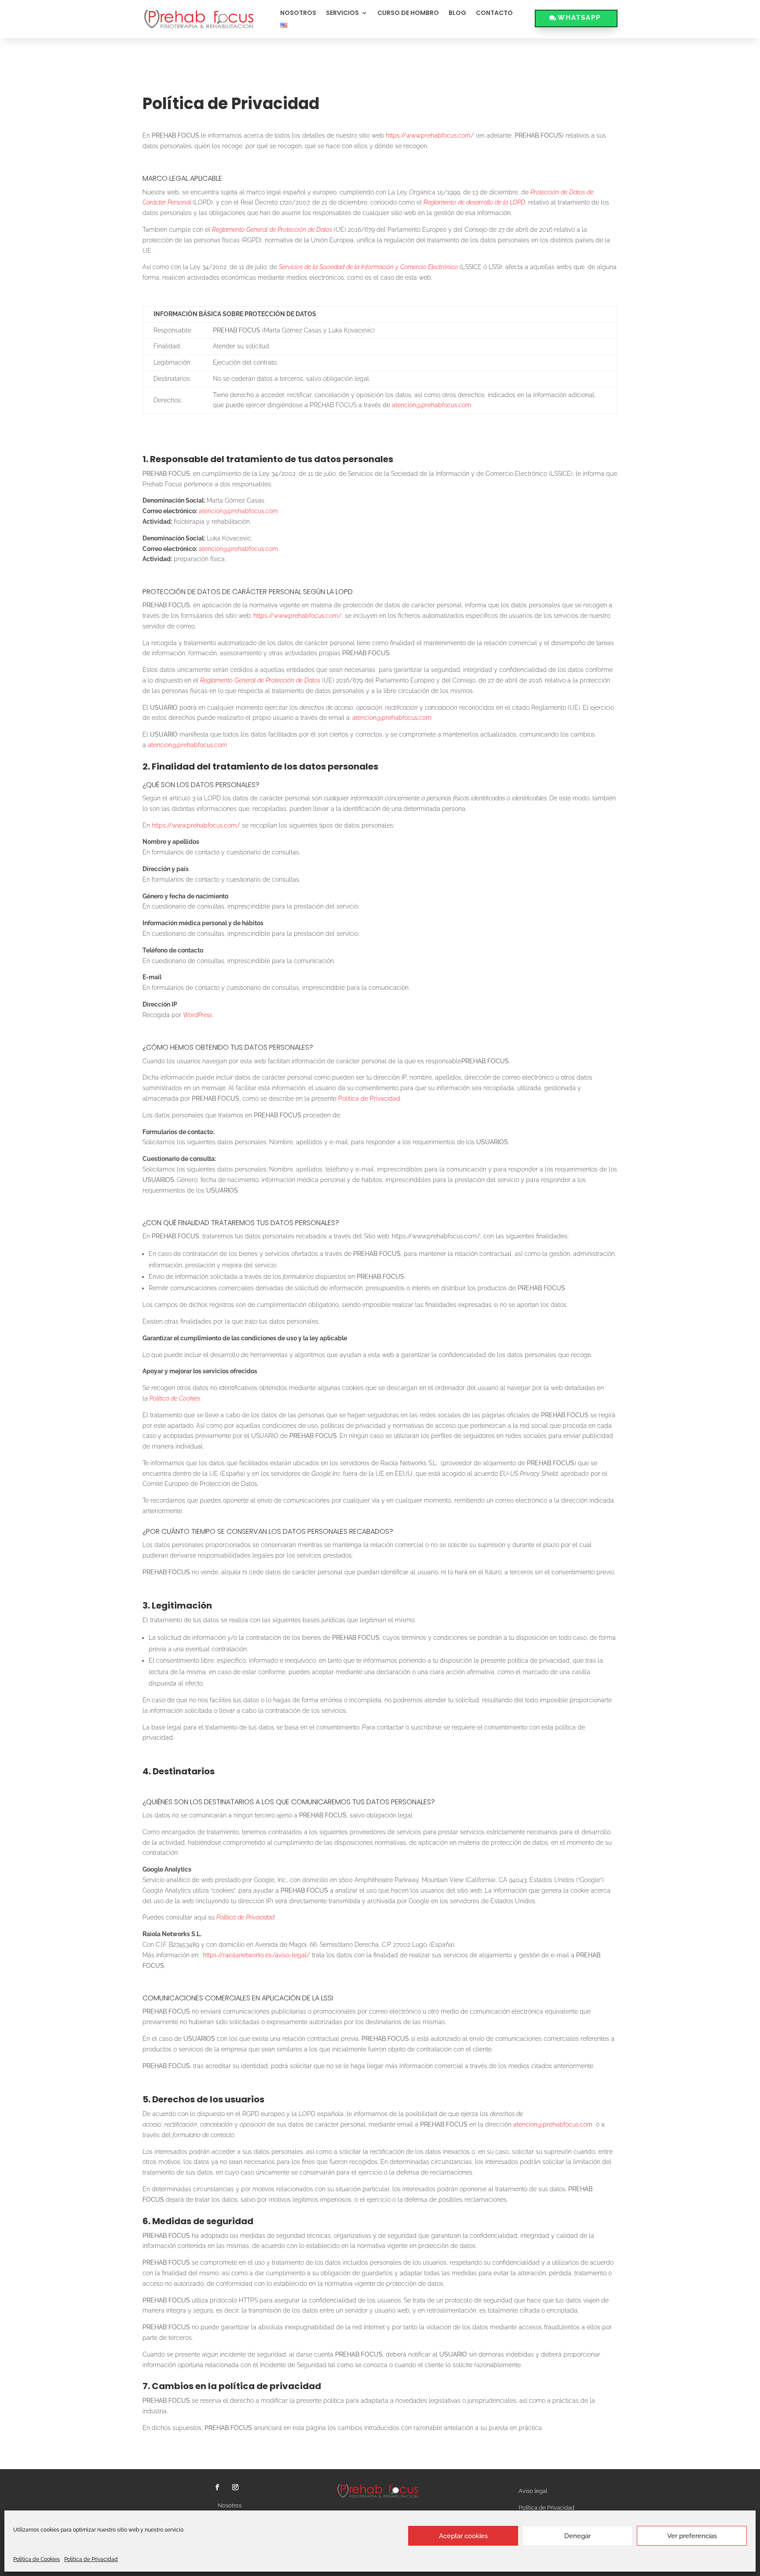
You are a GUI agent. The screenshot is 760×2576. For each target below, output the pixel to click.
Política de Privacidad (91, 2559)
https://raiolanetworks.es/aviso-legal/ (256, 1955)
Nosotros (298, 14)
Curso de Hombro (408, 14)
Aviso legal (533, 2491)
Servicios (342, 14)
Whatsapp (579, 18)
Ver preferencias (692, 2536)
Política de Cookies (37, 2559)
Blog (457, 14)
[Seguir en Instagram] (235, 2487)
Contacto (494, 14)
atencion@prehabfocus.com (238, 511)
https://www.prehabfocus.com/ (298, 616)
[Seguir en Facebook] (217, 2487)
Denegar (577, 2536)
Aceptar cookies (463, 2536)
